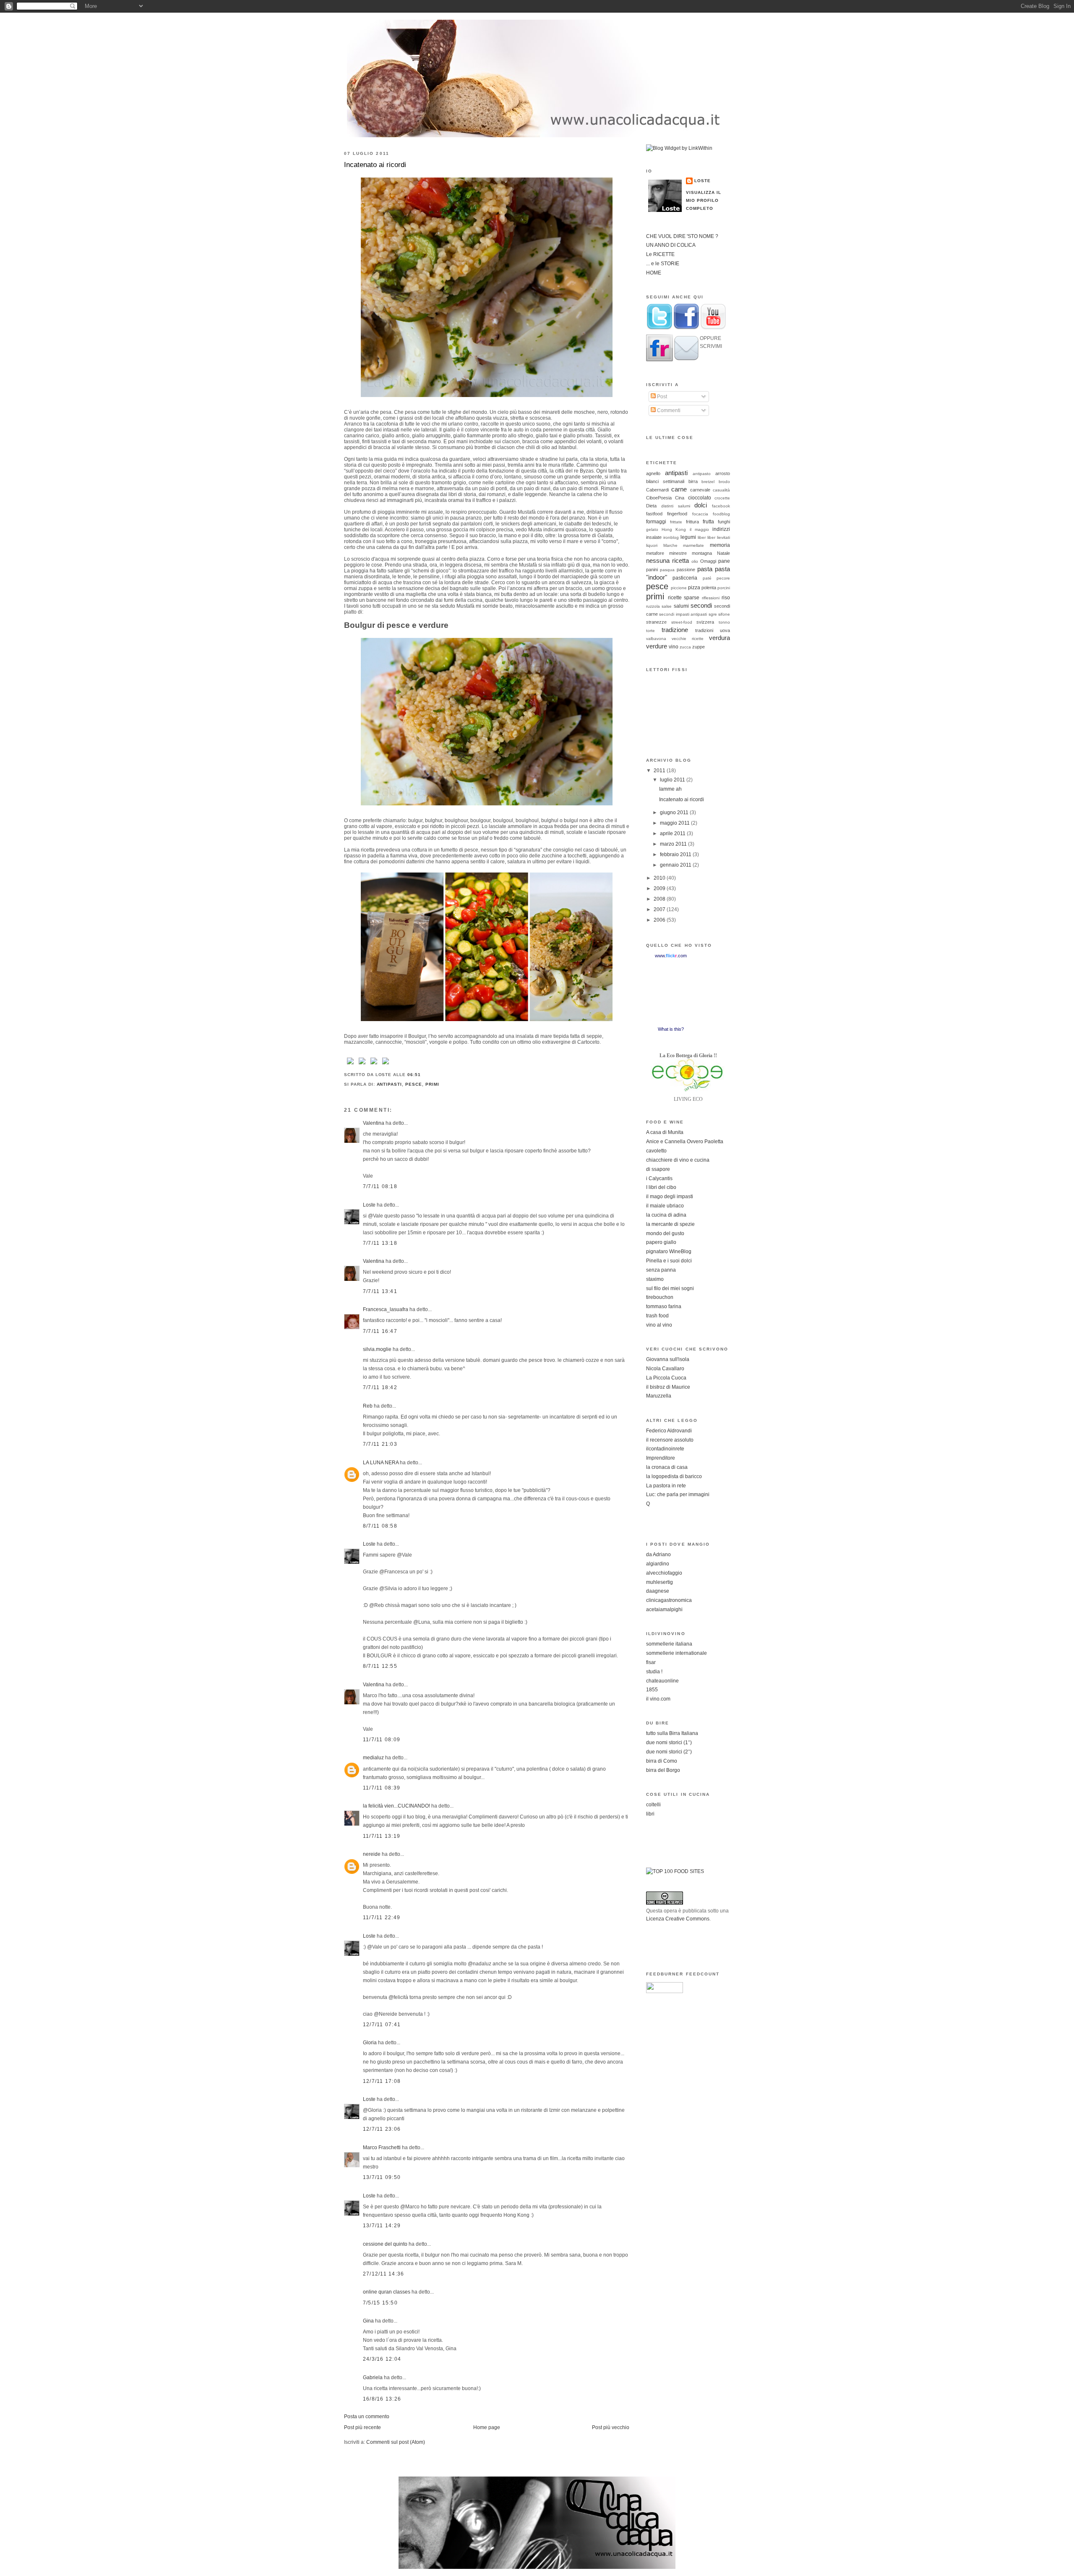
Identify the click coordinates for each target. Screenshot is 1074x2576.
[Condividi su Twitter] (362, 1065)
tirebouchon (660, 1297)
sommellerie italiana (669, 1644)
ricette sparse (684, 598)
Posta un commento (367, 2417)
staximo (655, 1279)
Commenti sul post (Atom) (396, 2442)
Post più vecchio (611, 2427)
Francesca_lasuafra (386, 1309)
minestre (678, 553)
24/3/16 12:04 (382, 2359)
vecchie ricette (688, 639)
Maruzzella (659, 1396)
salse (667, 606)
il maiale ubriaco (665, 1206)
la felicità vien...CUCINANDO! (396, 1806)
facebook (721, 506)
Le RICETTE (660, 254)
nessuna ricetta (667, 560)
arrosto (723, 473)
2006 (660, 920)
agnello (653, 473)
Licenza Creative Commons (678, 1919)
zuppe (699, 647)
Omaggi (708, 561)
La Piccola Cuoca (666, 1378)
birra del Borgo (663, 1770)
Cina (680, 498)
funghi (724, 522)
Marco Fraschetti (382, 2148)
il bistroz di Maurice (668, 1387)
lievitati (723, 537)
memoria (720, 545)
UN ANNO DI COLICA (671, 245)
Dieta (651, 506)
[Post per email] (423, 1075)
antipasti (390, 1084)
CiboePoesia (659, 498)
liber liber (706, 537)
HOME (654, 273)
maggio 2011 (675, 823)
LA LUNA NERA (381, 1463)
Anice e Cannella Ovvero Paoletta (685, 1142)
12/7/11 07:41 (382, 2025)
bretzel (708, 482)
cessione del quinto (385, 2244)
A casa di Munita (665, 1132)
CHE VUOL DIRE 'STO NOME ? (682, 236)
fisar (651, 1662)
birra (693, 481)
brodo (724, 482)
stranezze (656, 622)
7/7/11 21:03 (380, 1444)
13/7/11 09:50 (382, 2177)
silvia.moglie (377, 1349)
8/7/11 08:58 (380, 1526)
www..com (671, 956)
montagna (702, 553)
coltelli (653, 1805)
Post (661, 397)
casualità (721, 490)
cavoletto (656, 1151)
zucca (685, 647)
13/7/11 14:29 (382, 2226)
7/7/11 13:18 (380, 1243)
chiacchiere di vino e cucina (678, 1160)
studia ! (654, 1672)
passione (686, 570)
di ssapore (658, 1169)
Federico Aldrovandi (669, 1431)
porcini (724, 588)
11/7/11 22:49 (382, 1918)
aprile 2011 (673, 833)
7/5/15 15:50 (380, 2303)
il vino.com (658, 1699)
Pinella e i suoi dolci (669, 1261)
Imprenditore (661, 1458)
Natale (723, 553)
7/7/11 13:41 (380, 1291)
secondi (701, 605)
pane (724, 561)
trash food (657, 1316)
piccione (679, 588)
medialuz (373, 1758)
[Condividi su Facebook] (350, 1065)
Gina (368, 2321)
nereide (372, 1854)
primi (432, 1084)
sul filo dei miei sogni (670, 1288)
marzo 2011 (674, 844)
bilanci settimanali (665, 481)
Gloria (370, 2043)
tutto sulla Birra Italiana (672, 1733)
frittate (676, 522)
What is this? (671, 1029)
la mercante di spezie (670, 1224)
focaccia (700, 514)
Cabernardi (657, 490)
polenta (709, 588)
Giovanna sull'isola (668, 1359)
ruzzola (653, 606)
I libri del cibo (661, 1187)
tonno (724, 622)
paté (707, 578)
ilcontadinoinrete (665, 1449)
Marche (670, 545)
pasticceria (685, 578)
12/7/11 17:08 (382, 2081)
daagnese (658, 1591)
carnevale (700, 490)
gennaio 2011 (676, 865)
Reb (368, 1406)
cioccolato (700, 498)
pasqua (667, 570)
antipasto (702, 474)
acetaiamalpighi (664, 1609)
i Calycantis (659, 1178)
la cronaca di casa (667, 1467)
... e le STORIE (663, 264)
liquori (652, 545)
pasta (705, 569)
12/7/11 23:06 (382, 2129)
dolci (701, 505)
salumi (681, 606)
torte (650, 631)
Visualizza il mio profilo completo (704, 200)
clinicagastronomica (669, 1600)
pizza (694, 588)
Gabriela (373, 2377)
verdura (719, 638)
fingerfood (677, 514)
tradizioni (704, 630)
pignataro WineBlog (669, 1251)
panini (652, 570)
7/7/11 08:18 (380, 1186)
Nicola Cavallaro (665, 1369)
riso (726, 598)
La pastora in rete (666, 1486)
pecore (723, 578)
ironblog (671, 537)
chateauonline (662, 1681)
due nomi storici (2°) (669, 1752)
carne (679, 489)
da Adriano (658, 1554)
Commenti (668, 410)
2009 (660, 888)
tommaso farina (664, 1306)
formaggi (656, 522)
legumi (688, 537)
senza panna (661, 1270)
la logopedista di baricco (674, 1476)
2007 (660, 909)
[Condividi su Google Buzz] (386, 1065)
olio (695, 561)
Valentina (374, 1123)
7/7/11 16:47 (380, 1331)
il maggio (699, 529)
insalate (654, 537)
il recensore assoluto (670, 1440)
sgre (713, 614)
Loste (369, 1205)
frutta (708, 522)
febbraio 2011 (676, 854)
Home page (487, 2427)
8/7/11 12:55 (380, 1666)
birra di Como (662, 1761)
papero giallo (661, 1242)
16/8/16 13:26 (382, 2399)
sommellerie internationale (676, 1653)
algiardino (658, 1564)
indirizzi (721, 529)
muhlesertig (660, 1582)
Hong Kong (674, 529)
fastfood (654, 514)
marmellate (693, 545)
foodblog (721, 514)
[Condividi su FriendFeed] (374, 1065)
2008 (660, 899)
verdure (657, 646)
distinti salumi (676, 506)
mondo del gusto (665, 1233)
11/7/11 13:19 (382, 1836)
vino (674, 647)
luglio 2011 (673, 780)
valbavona (656, 639)
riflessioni (711, 598)
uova (725, 630)
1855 (652, 1690)
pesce (414, 1084)
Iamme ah (670, 789)
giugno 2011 (675, 813)
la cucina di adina (666, 1215)
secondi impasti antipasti (683, 614)
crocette (722, 498)
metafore (655, 553)
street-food (682, 622)
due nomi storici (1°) (669, 1743)
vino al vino (659, 1325)
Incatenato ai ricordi (375, 165)
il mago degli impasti (670, 1197)
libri (650, 1814)
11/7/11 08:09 (382, 1740)
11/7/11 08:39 (382, 1788)
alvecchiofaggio (664, 1573)
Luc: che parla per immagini (678, 1494)
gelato (652, 529)
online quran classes (387, 2292)
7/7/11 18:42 (380, 1387)
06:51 (414, 1075)
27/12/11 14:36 (383, 2274)
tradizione (675, 630)
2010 (660, 878)
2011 (660, 771)
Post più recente (362, 2427)
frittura (692, 522)
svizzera (705, 622)
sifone (724, 614)
